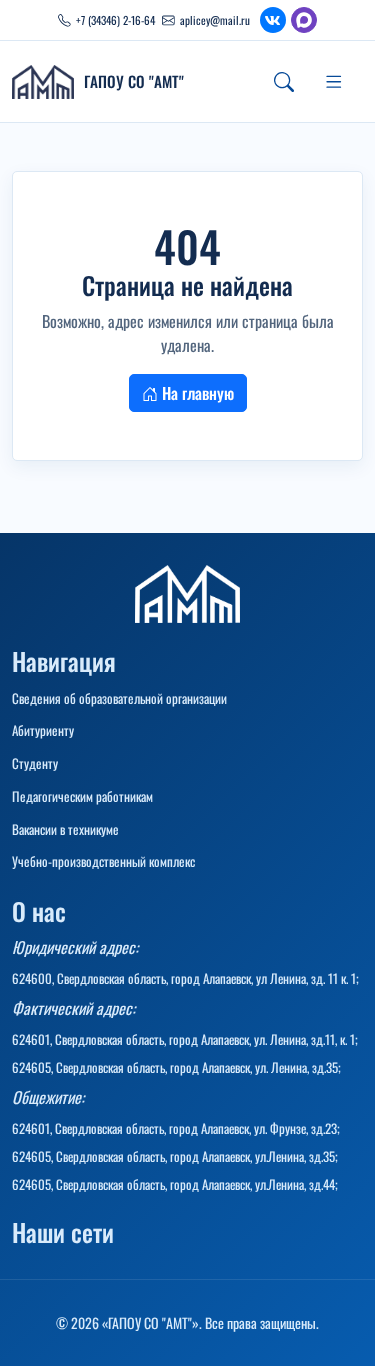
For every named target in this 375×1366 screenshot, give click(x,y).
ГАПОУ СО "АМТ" (134, 81)
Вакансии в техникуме (65, 829)
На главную (196, 393)
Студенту (35, 763)
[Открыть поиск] (284, 82)
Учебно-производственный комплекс (103, 861)
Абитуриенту (43, 730)
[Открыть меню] (334, 82)
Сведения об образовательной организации (119, 698)
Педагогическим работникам (82, 796)
